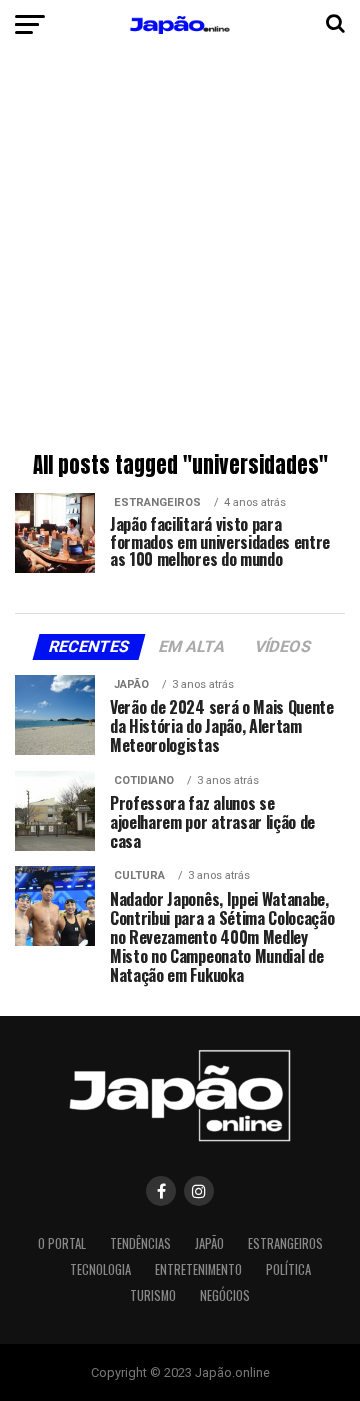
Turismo (153, 1295)
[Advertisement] (180, 255)
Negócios (225, 1295)
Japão (209, 1243)
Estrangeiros (285, 1243)
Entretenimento (198, 1269)
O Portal (62, 1243)
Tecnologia (100, 1269)
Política (288, 1269)
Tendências (140, 1243)
